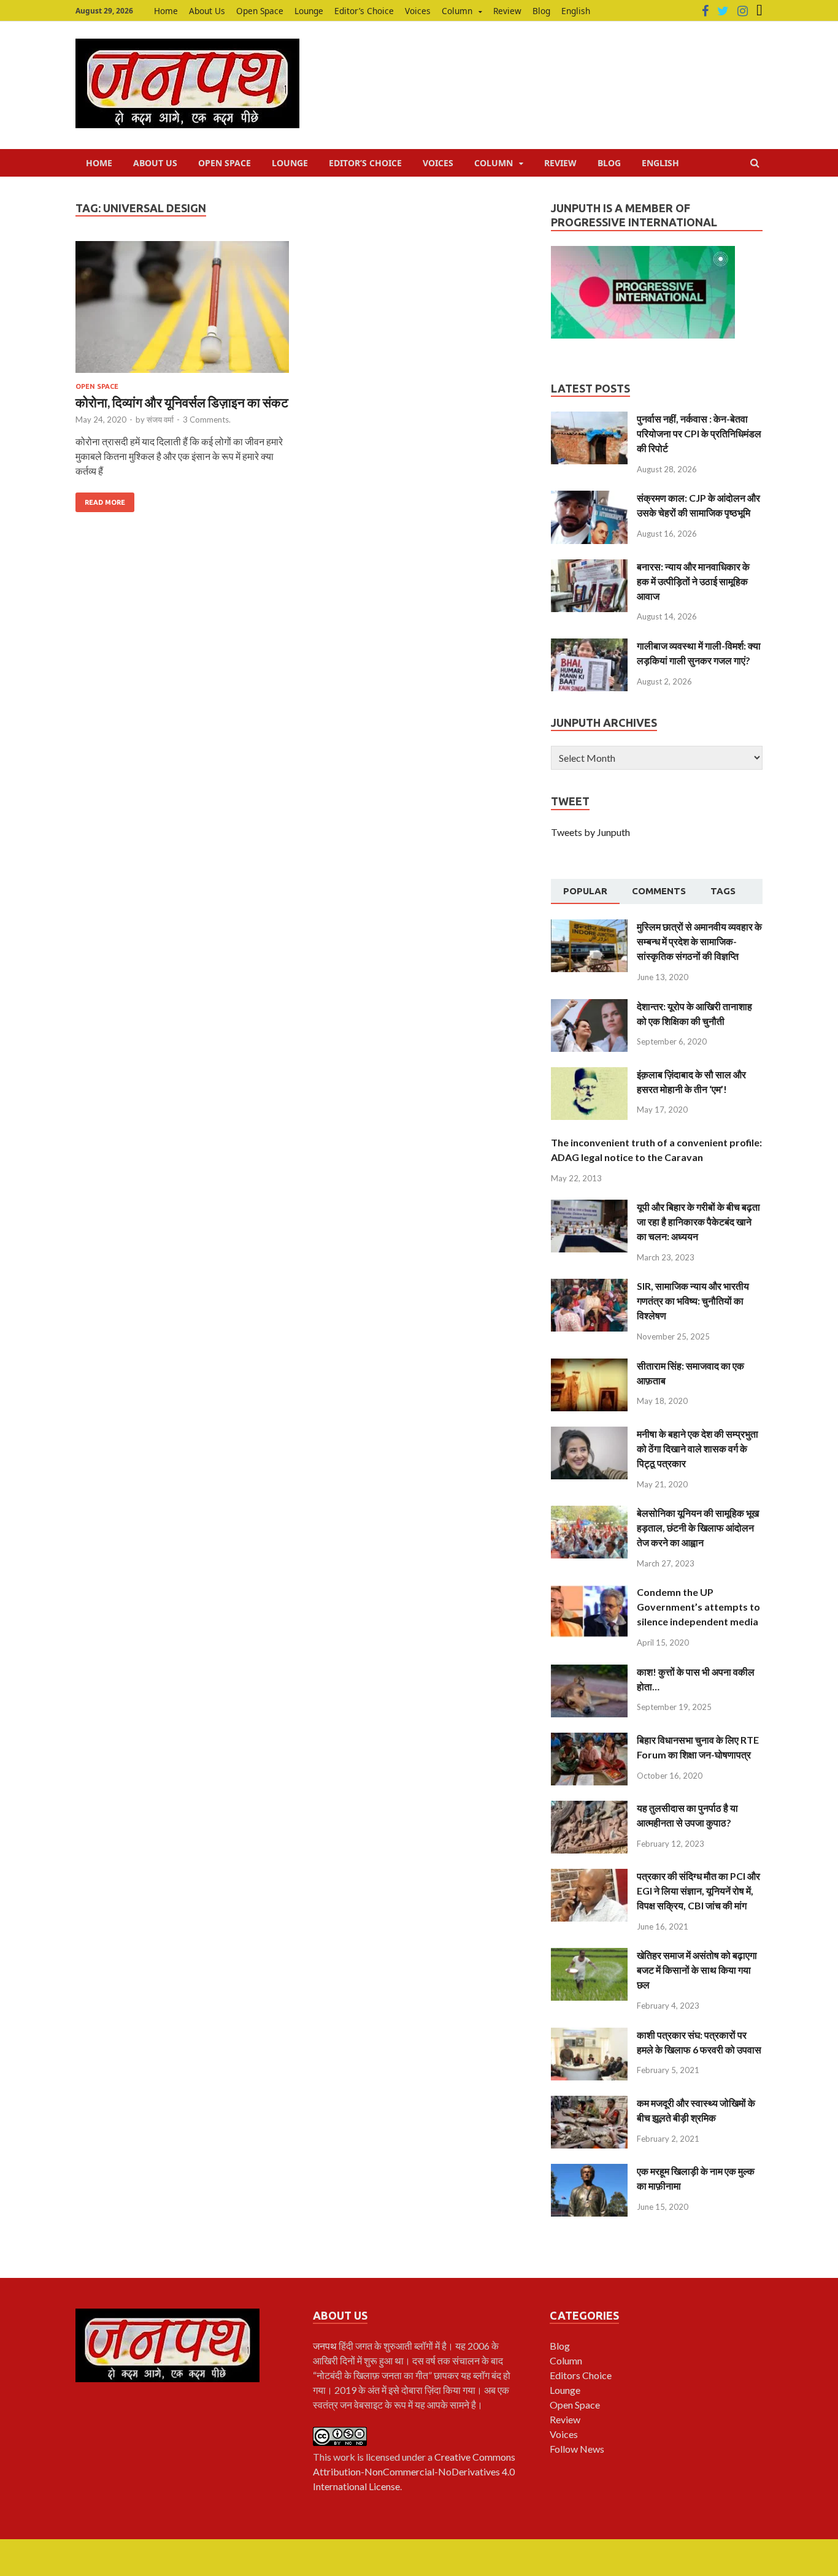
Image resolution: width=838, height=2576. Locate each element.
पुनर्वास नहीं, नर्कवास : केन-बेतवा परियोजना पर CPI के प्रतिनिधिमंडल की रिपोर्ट (699, 433)
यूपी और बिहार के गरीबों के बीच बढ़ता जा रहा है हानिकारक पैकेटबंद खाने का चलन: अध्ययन (698, 1221)
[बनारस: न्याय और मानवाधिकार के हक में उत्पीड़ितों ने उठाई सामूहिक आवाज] (589, 566)
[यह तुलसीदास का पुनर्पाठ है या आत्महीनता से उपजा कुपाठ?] (589, 1808)
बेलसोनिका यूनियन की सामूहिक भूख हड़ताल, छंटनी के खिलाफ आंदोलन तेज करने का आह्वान (698, 1528)
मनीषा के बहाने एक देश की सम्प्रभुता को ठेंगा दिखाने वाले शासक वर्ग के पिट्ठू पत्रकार (698, 1448)
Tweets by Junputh (590, 832)
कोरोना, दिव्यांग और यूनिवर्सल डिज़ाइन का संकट (182, 402)
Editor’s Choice (364, 11)
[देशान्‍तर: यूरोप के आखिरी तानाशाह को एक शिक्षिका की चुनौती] (589, 1006)
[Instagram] (743, 11)
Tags (723, 891)
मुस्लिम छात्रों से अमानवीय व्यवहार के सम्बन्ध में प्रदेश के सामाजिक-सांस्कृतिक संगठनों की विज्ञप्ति (699, 941)
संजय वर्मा (160, 420)
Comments (659, 891)
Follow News (577, 2449)
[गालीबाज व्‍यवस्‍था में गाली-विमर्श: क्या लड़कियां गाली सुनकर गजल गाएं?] (589, 646)
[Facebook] (705, 11)
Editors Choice (581, 2375)
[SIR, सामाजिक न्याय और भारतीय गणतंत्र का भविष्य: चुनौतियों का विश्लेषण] (589, 1286)
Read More (105, 502)
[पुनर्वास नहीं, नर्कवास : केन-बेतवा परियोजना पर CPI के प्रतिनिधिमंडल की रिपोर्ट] (589, 419)
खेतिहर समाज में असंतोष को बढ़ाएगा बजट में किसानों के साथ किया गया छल (697, 1970)
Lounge (309, 11)
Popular (585, 891)
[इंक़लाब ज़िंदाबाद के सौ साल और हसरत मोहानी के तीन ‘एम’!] (589, 1074)
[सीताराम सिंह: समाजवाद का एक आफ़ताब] (589, 1366)
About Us (207, 11)
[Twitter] (723, 11)
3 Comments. (207, 420)
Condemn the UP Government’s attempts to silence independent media (698, 1607)
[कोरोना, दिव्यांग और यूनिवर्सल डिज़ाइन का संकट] (182, 312)
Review (507, 11)
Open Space (260, 11)
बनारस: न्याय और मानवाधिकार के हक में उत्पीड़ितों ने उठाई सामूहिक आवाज (693, 581)
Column (457, 11)
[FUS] (759, 11)
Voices (418, 11)
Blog (541, 11)
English (576, 11)
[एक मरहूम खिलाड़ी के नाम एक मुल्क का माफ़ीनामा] (589, 2171)
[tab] (585, 892)
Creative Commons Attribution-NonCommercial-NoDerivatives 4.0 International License (414, 2471)
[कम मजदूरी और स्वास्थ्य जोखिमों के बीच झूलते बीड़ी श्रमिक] (589, 2103)
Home (166, 11)
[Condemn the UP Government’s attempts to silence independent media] (589, 1592)
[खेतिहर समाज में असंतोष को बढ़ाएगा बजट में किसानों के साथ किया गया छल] (589, 1955)
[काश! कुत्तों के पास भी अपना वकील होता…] (589, 1672)
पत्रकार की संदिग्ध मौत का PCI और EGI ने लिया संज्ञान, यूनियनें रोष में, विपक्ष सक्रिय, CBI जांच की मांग (698, 1891)
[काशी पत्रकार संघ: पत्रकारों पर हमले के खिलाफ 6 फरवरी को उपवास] (589, 2035)
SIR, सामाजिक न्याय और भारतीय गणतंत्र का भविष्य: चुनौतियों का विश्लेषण (693, 1301)
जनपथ (326, 2346)
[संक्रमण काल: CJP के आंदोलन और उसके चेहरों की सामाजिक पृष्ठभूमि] (589, 498)
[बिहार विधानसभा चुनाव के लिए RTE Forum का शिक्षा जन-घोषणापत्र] (589, 1740)
